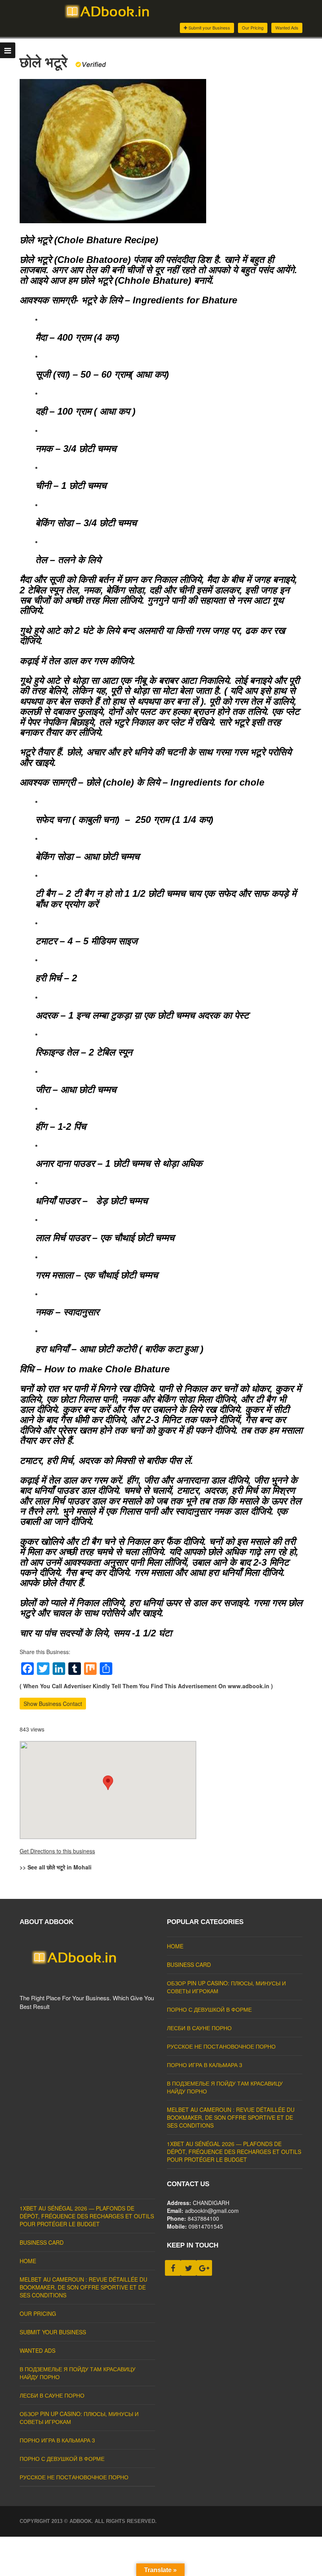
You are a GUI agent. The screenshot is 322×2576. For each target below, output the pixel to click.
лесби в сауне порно (199, 2028)
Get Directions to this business (57, 1851)
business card (189, 1965)
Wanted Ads (287, 28)
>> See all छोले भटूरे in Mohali (56, 1867)
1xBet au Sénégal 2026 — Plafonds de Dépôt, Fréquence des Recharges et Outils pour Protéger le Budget (234, 2152)
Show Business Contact (53, 1704)
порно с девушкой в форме (209, 2009)
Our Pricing (253, 28)
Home (175, 1946)
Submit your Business (209, 28)
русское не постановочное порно (221, 2046)
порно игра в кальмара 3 (205, 2065)
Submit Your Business (53, 2332)
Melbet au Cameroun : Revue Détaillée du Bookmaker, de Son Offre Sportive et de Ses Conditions (231, 2117)
